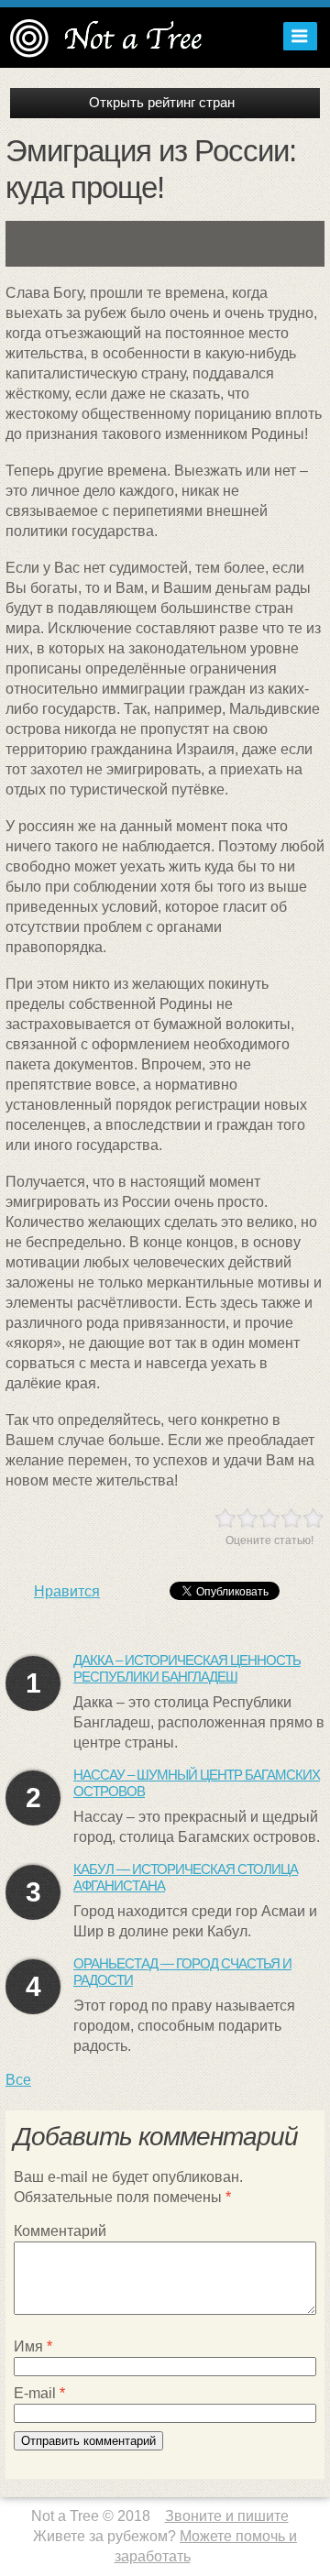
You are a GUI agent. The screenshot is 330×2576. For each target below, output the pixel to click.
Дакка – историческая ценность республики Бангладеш (187, 1668)
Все (18, 2080)
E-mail (39, 2393)
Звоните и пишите (227, 2516)
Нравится (67, 1591)
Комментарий (60, 2231)
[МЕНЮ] (296, 36)
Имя (33, 2346)
